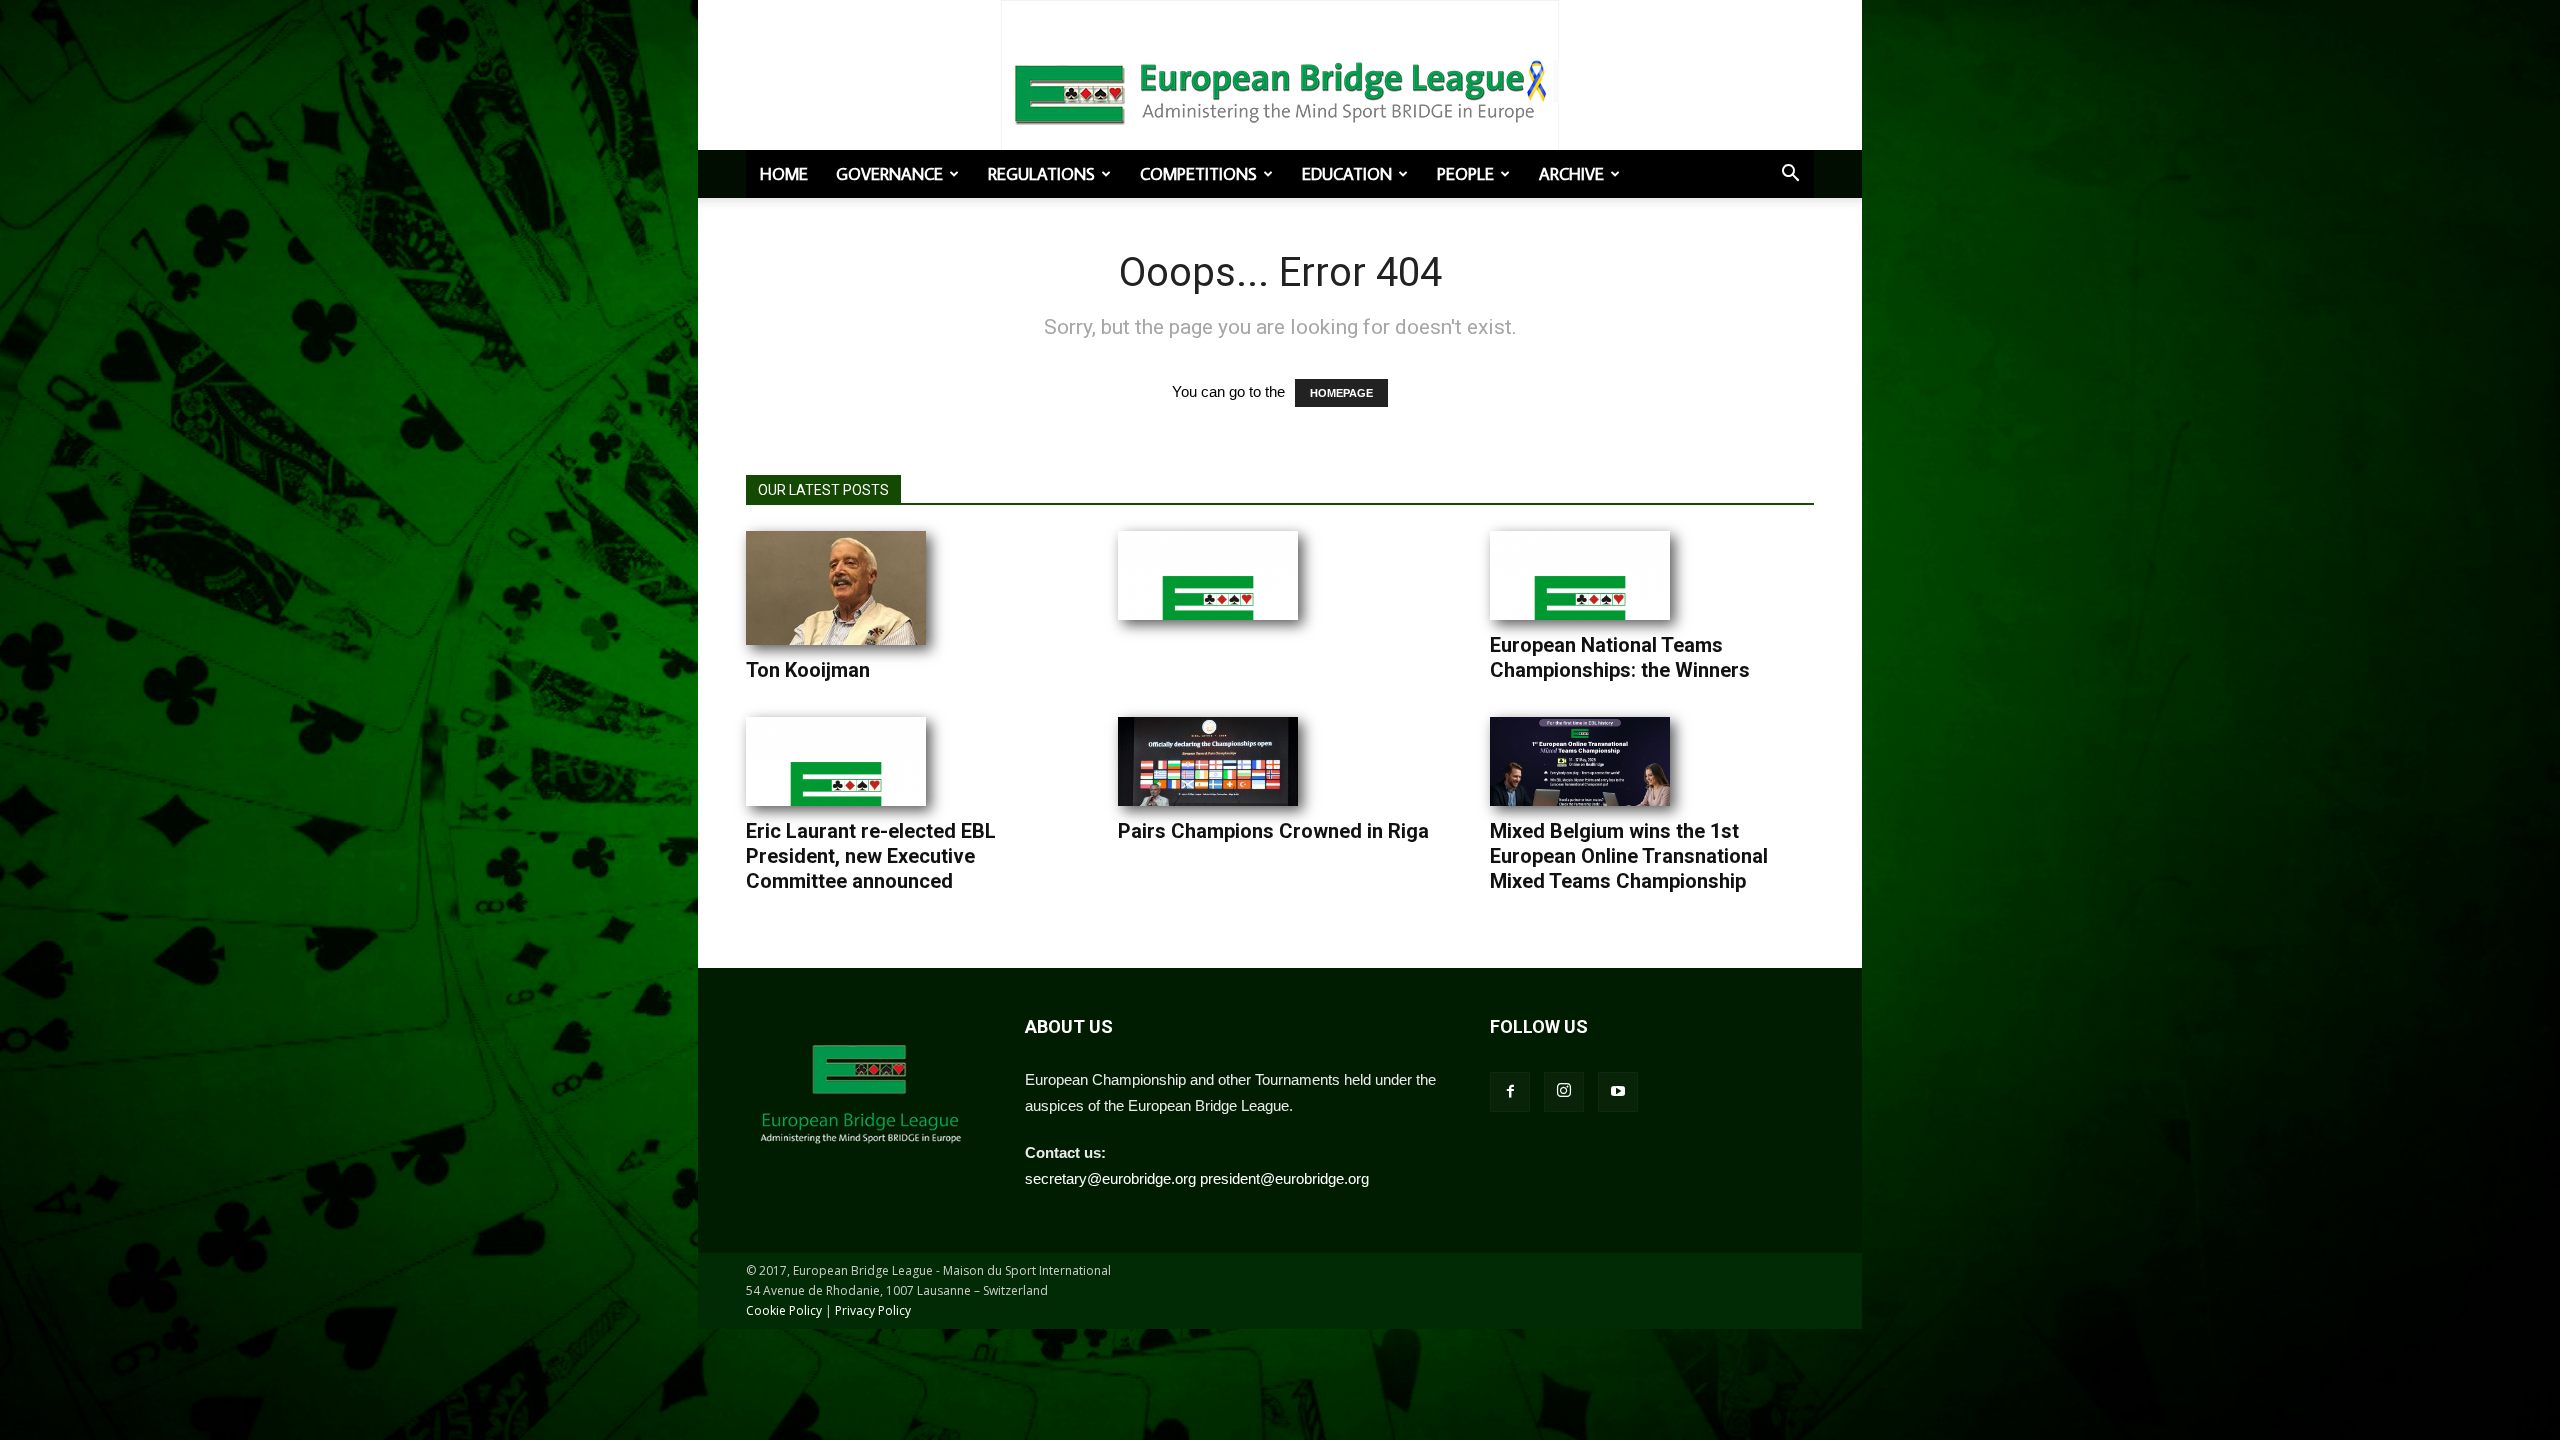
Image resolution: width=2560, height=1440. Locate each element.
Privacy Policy (873, 1310)
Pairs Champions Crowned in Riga (1273, 831)
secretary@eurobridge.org (1110, 1178)
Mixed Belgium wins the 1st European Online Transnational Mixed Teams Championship (1629, 856)
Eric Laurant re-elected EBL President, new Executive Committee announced (871, 856)
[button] (1790, 175)
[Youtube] (1618, 1092)
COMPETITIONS (1198, 174)
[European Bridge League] (1280, 90)
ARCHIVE (1571, 174)
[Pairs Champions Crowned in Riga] (1208, 761)
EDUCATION (1347, 174)
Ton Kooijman (808, 670)
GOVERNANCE (889, 174)
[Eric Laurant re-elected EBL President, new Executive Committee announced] (836, 761)
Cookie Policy (784, 1310)
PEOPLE (1465, 174)
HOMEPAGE (1341, 393)
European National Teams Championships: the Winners (1620, 657)
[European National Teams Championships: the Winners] (1580, 575)
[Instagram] (1564, 1092)
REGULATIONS (1041, 174)
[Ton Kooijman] (836, 588)
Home (784, 174)
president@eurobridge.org (1284, 1178)
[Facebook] (1510, 1092)
